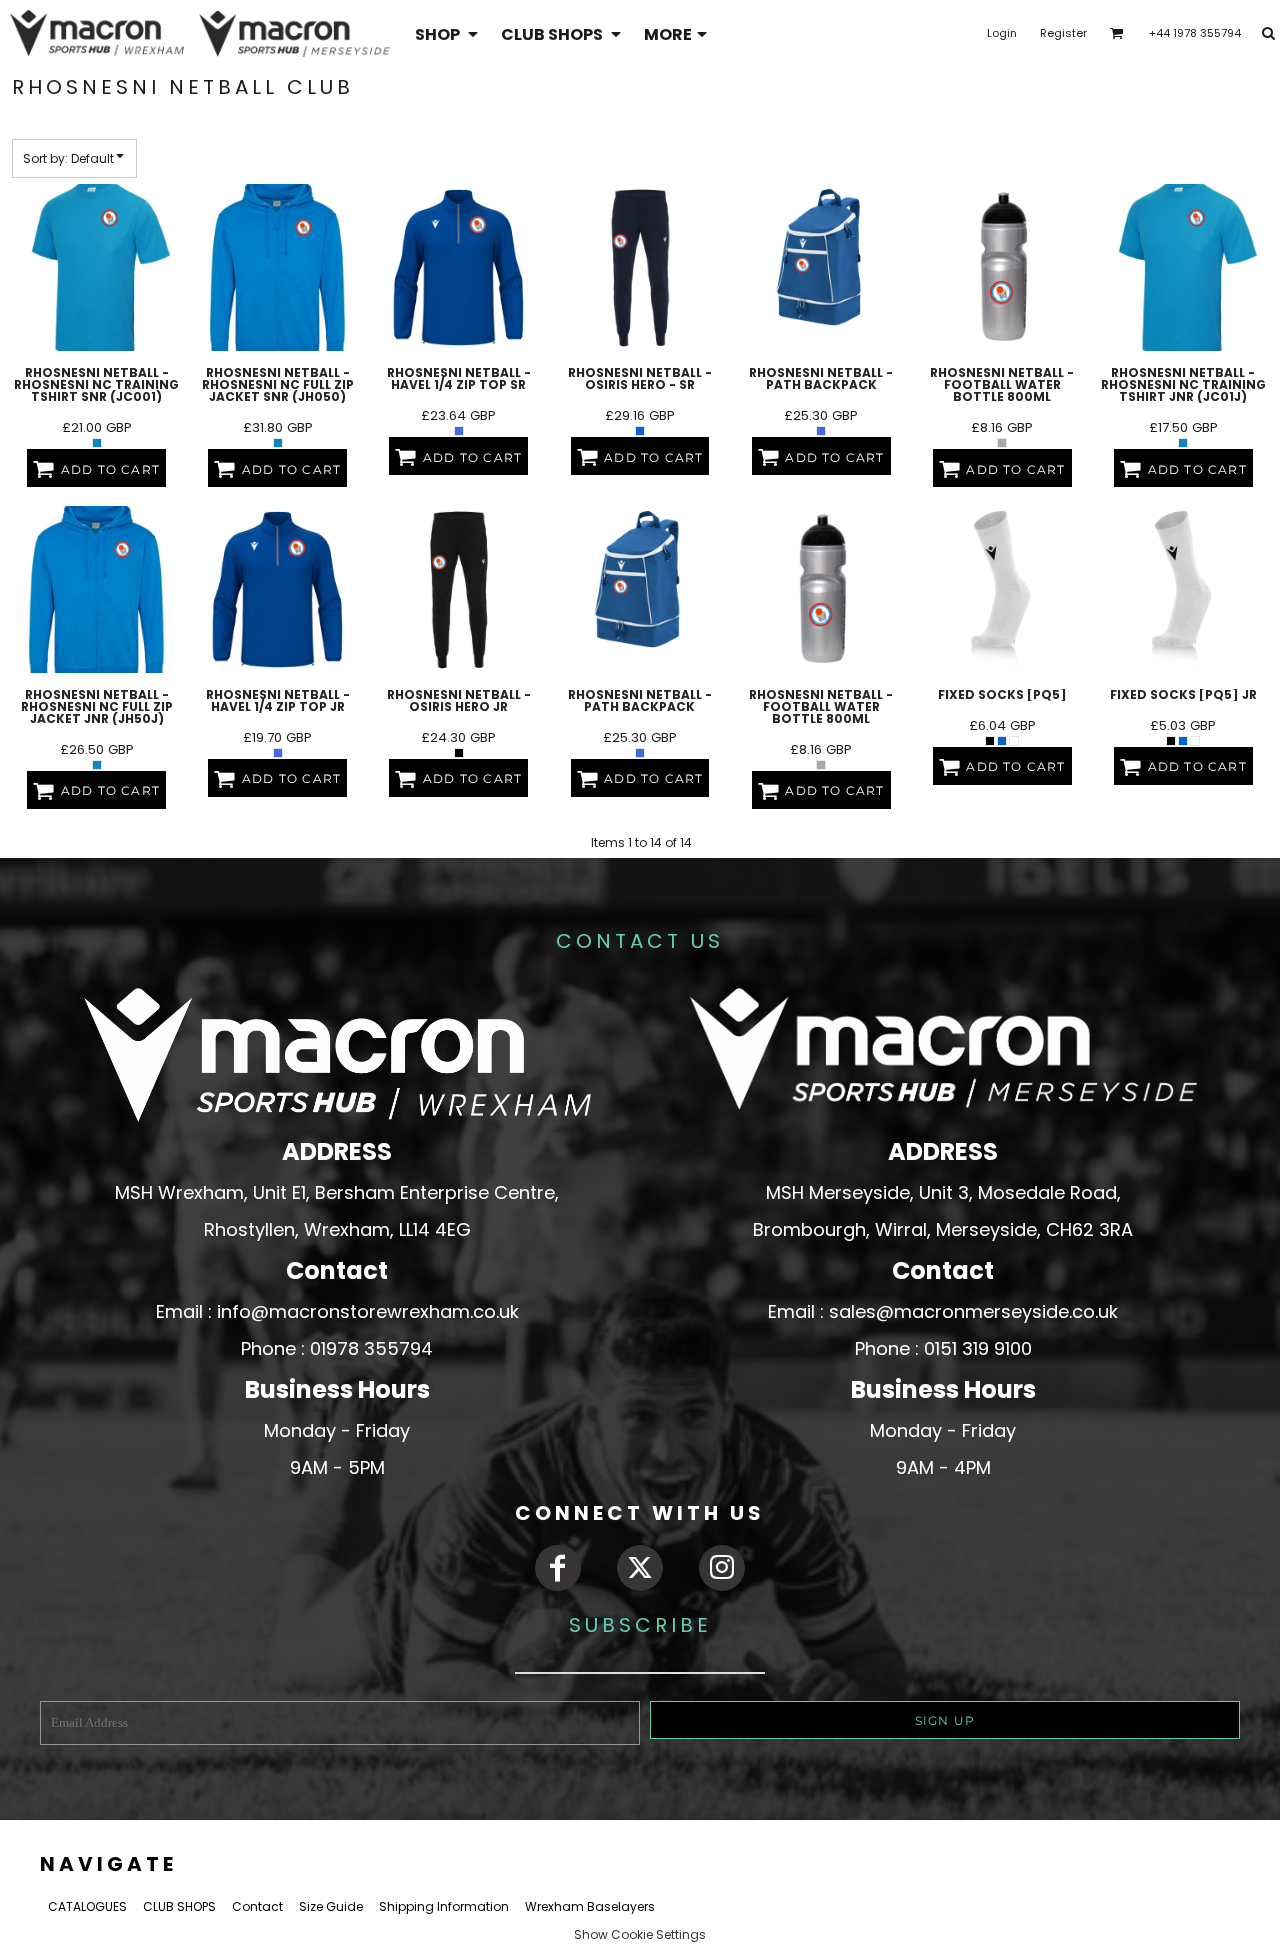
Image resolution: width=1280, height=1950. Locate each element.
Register (1063, 33)
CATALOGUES (87, 1906)
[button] (448, 33)
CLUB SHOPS (179, 1906)
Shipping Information (444, 1906)
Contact (257, 1906)
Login (1002, 33)
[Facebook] (558, 1568)
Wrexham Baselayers (590, 1906)
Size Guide (331, 1906)
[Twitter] (640, 1568)
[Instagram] (722, 1568)
